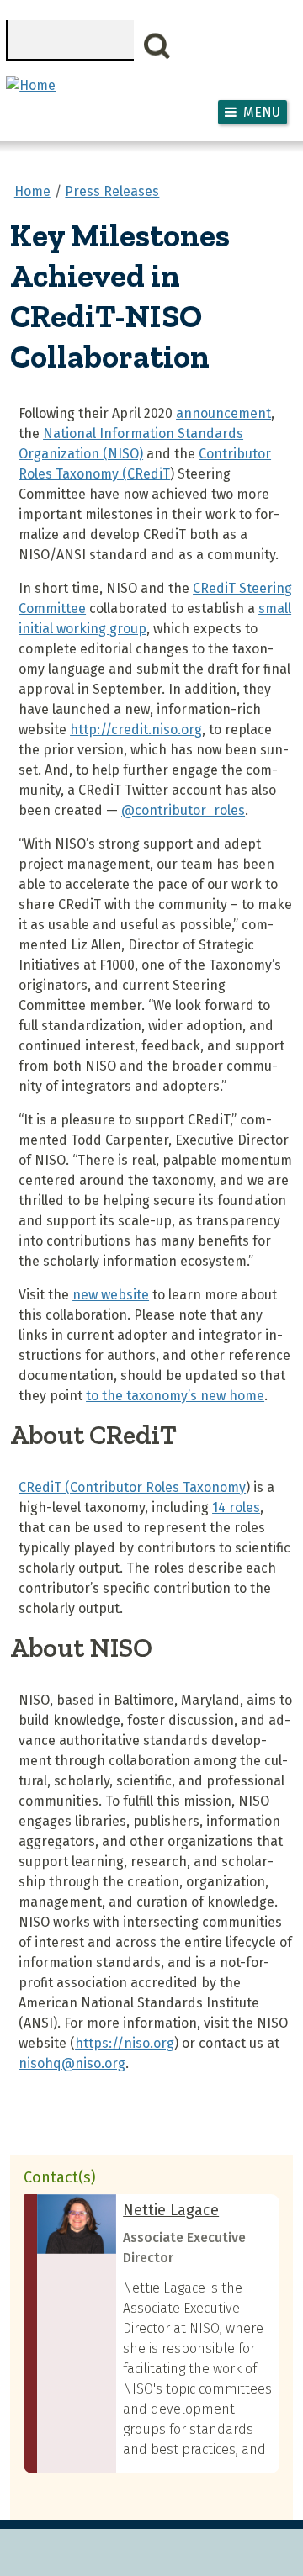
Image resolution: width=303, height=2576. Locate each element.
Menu (262, 112)
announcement (223, 413)
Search (157, 46)
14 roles (236, 1508)
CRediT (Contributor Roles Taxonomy (132, 1487)
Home (32, 191)
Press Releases (112, 191)
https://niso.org (125, 2043)
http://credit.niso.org (136, 730)
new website (111, 1295)
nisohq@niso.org (72, 2063)
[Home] (31, 85)
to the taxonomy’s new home (175, 1396)
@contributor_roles (183, 810)
